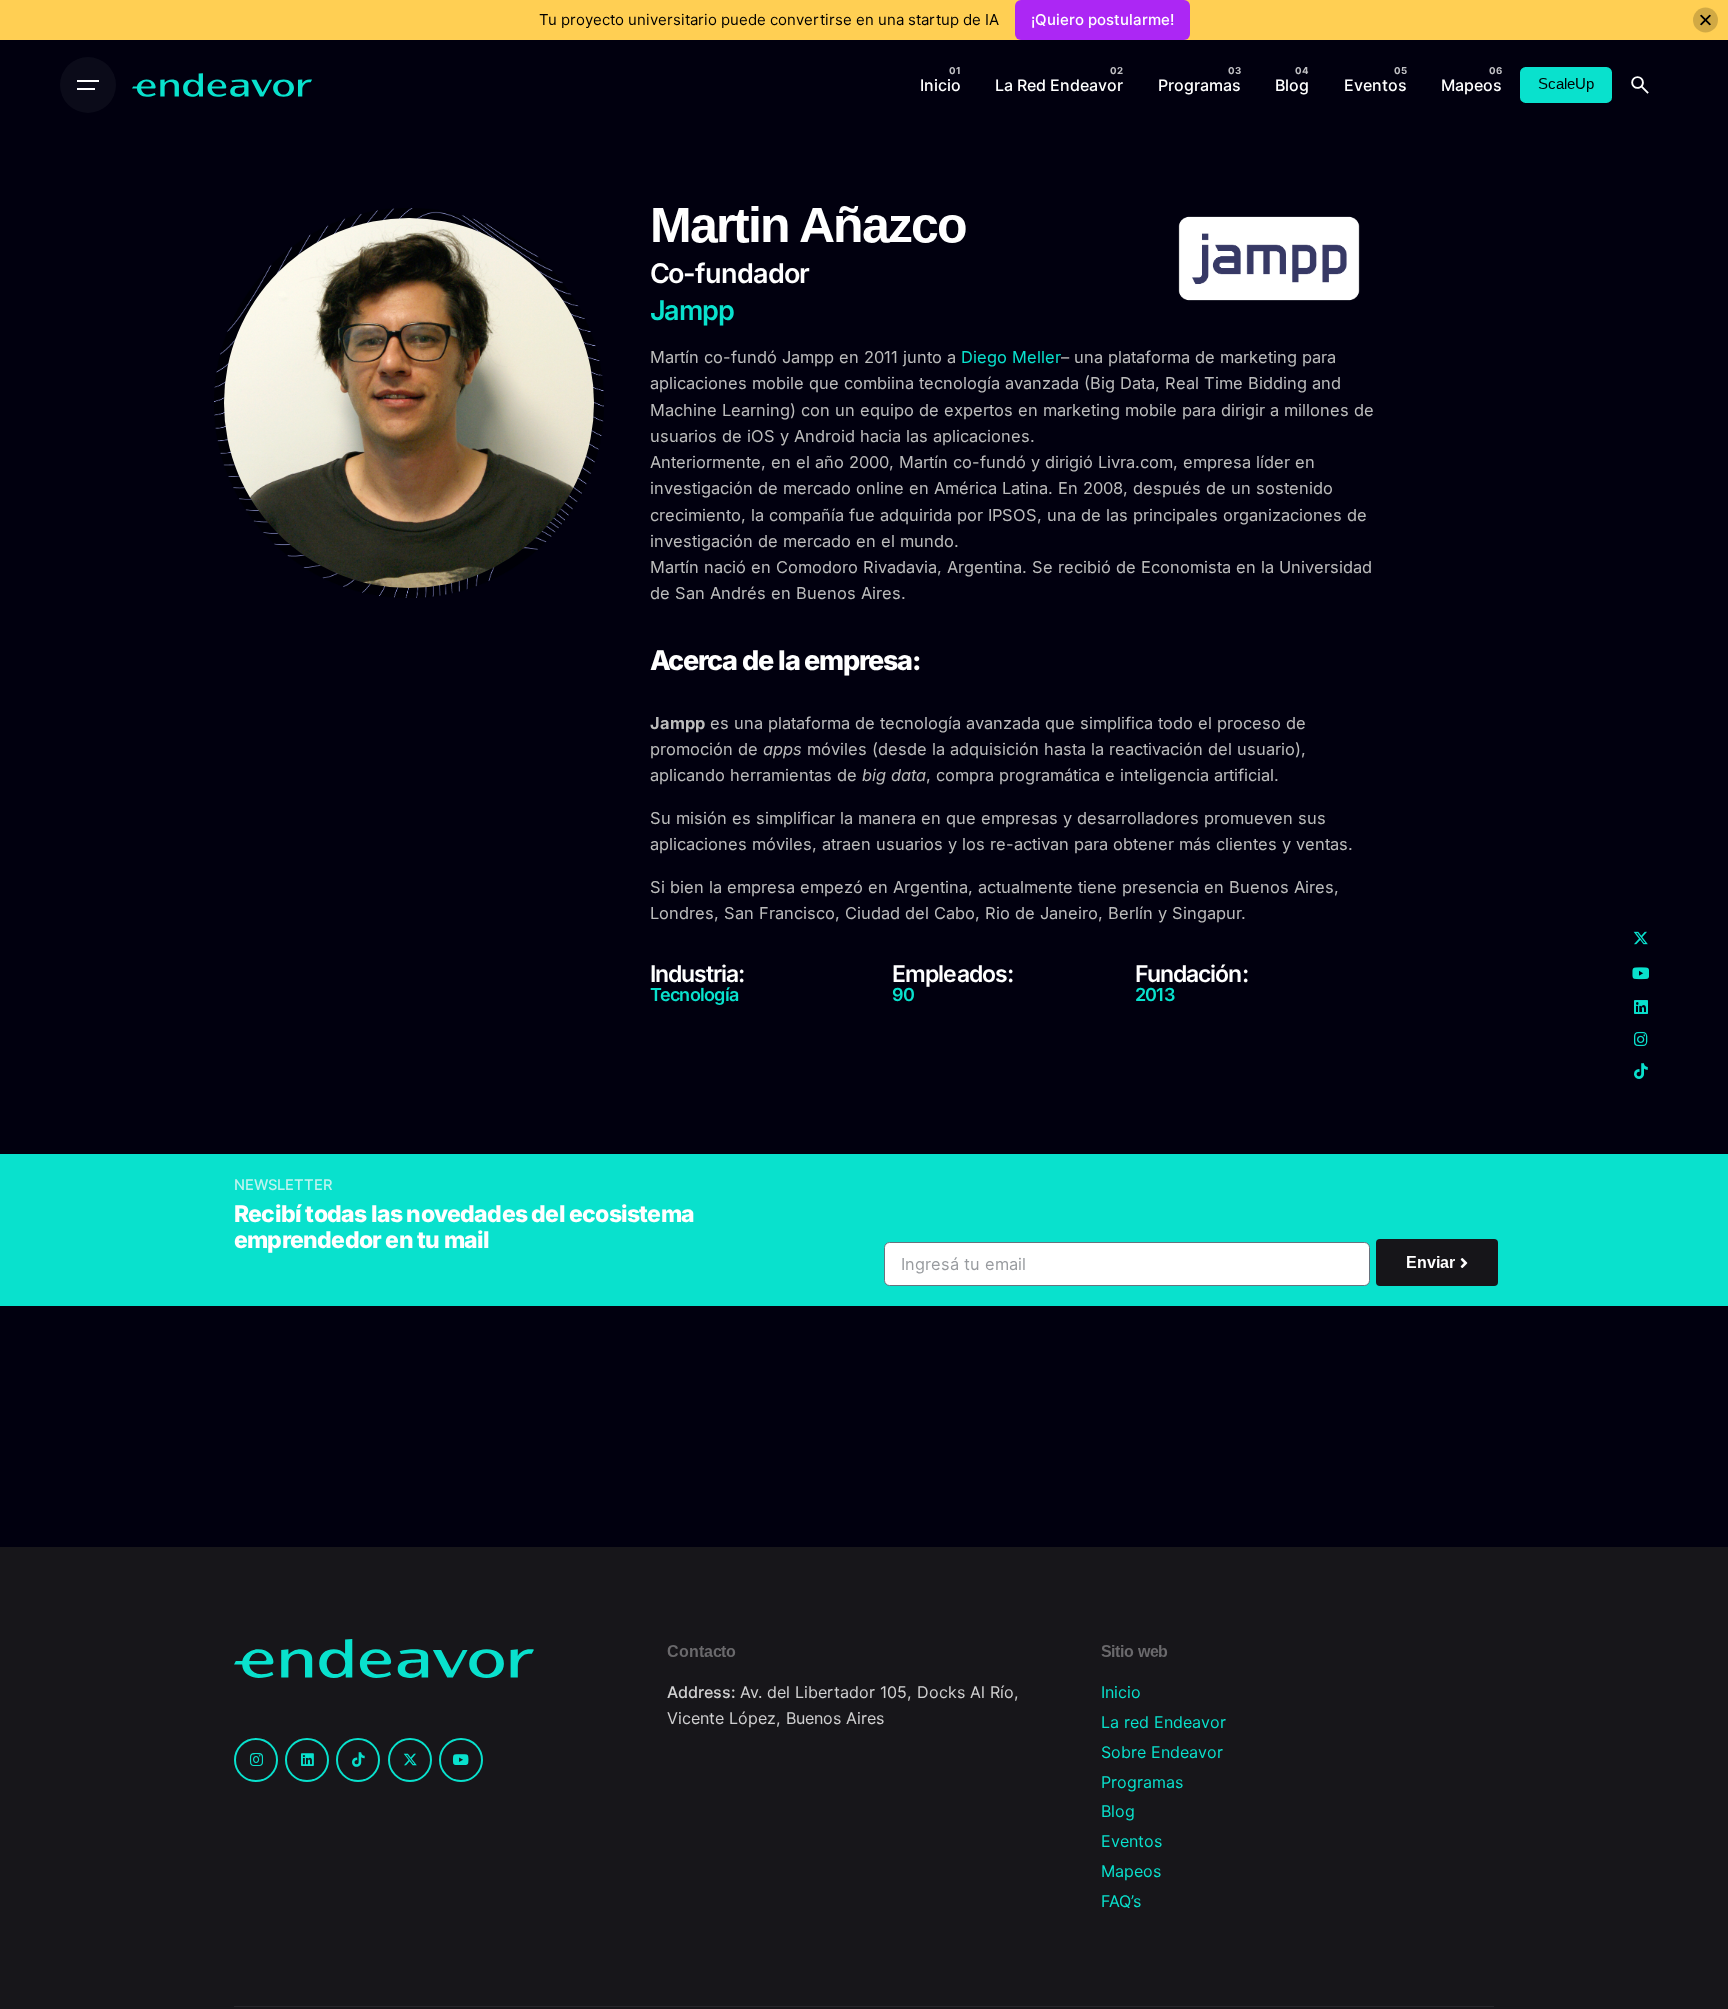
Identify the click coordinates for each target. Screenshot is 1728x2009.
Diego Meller (1011, 357)
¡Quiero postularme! (1102, 19)
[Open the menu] (88, 85)
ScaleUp (1566, 84)
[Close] (1705, 20)
